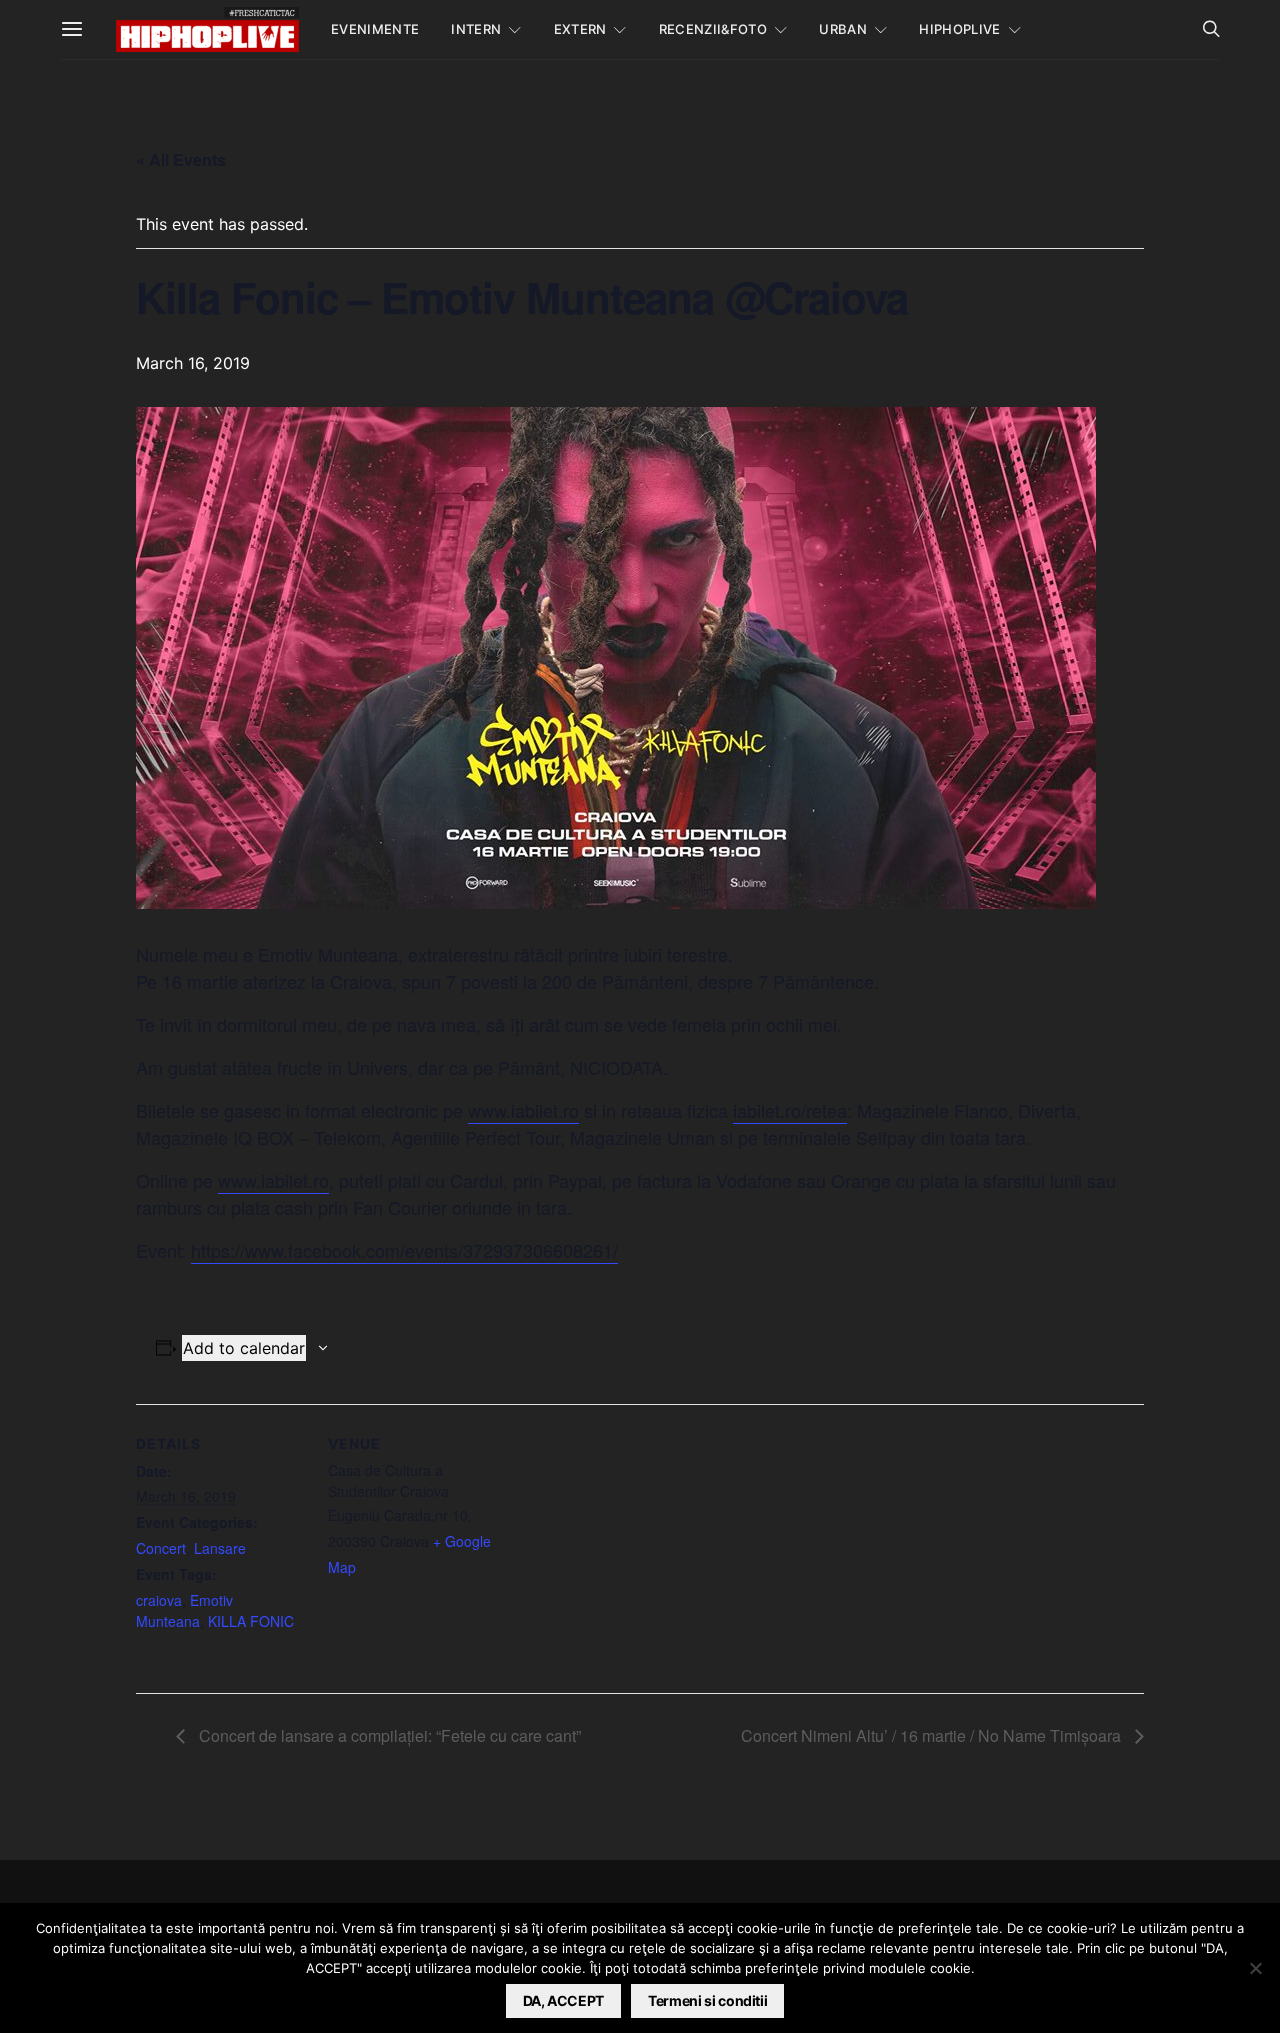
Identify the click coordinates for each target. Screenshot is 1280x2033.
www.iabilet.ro (523, 1110)
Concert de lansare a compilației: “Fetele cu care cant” (388, 1735)
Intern (476, 29)
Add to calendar (244, 1348)
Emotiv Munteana (184, 1610)
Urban (843, 29)
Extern (580, 29)
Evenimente (375, 29)
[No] (1255, 1968)
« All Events (181, 159)
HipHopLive (959, 29)
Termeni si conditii (707, 2000)
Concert (161, 1548)
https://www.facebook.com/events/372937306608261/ (404, 1250)
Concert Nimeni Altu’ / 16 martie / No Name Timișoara (933, 1735)
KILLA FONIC (251, 1621)
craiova (159, 1600)
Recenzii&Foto (713, 29)
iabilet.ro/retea (790, 1110)
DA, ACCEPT (564, 2000)
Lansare (220, 1548)
